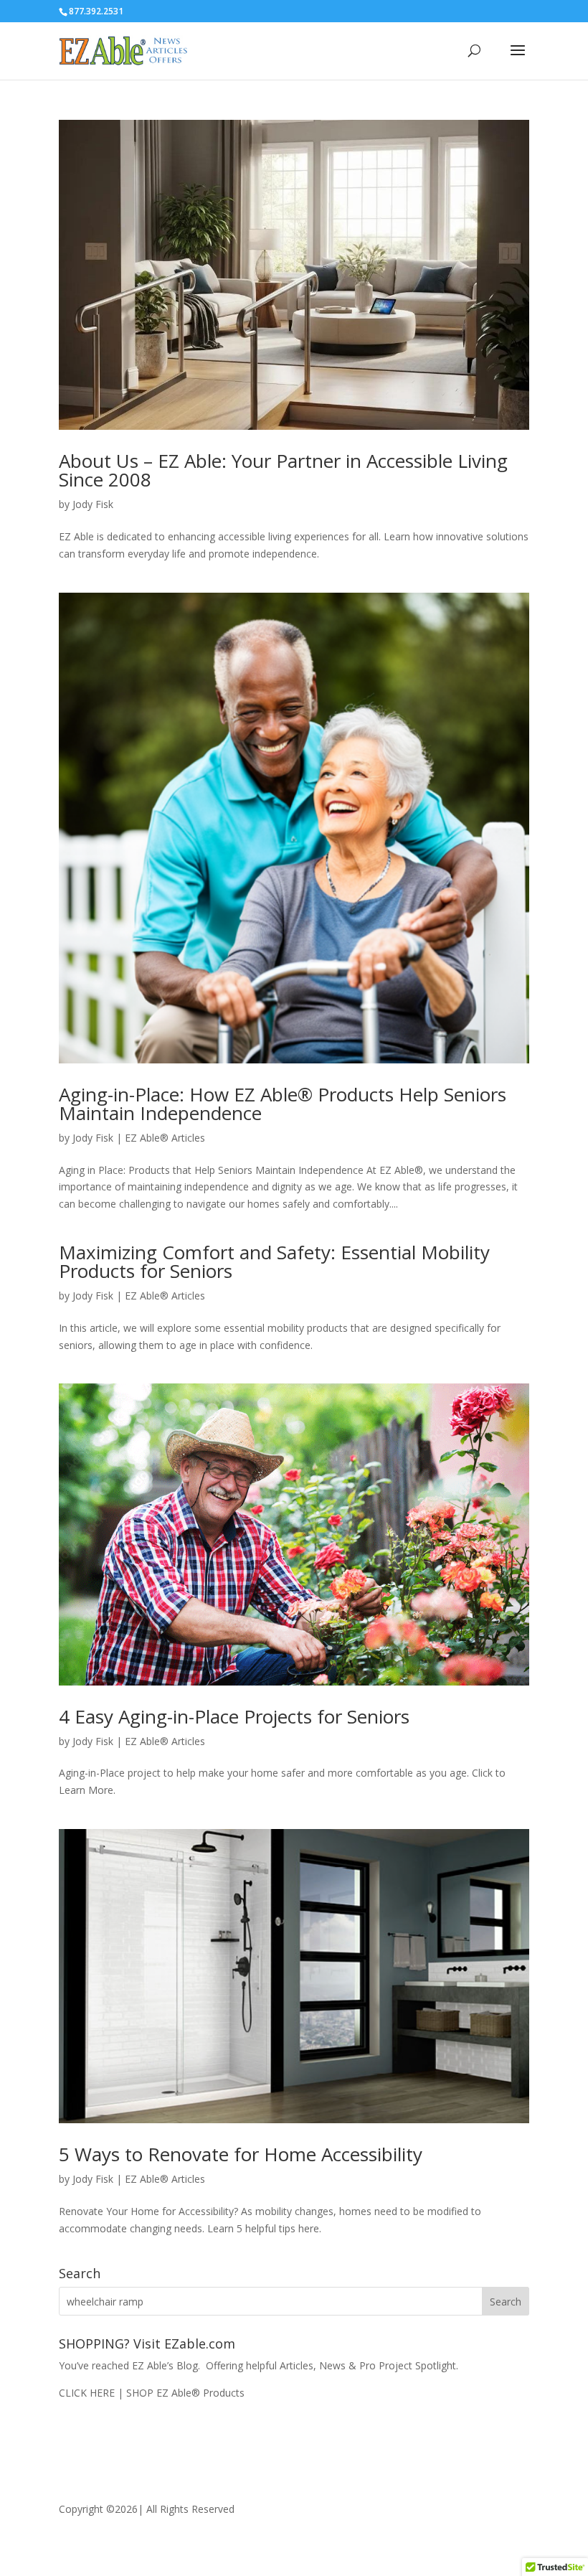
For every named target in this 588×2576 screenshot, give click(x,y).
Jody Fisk (93, 504)
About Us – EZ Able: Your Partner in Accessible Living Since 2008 (283, 470)
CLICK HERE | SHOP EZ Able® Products (152, 2393)
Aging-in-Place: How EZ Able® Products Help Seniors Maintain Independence (283, 1104)
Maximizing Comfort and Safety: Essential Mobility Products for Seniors (274, 1261)
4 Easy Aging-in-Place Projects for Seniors (234, 1716)
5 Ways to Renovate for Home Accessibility (241, 2154)
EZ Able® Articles (165, 1138)
